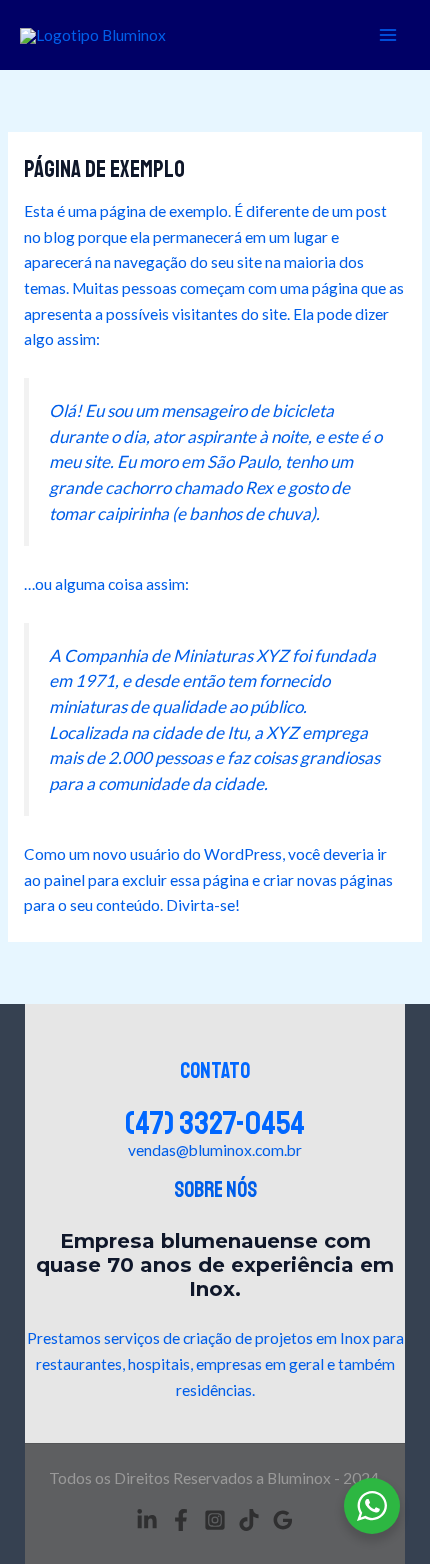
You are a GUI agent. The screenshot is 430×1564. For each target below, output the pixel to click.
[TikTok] (249, 1520)
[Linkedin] (147, 1520)
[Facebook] (181, 1520)
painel (64, 880)
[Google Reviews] (283, 1520)
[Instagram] (215, 1520)
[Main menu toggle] (388, 34)
